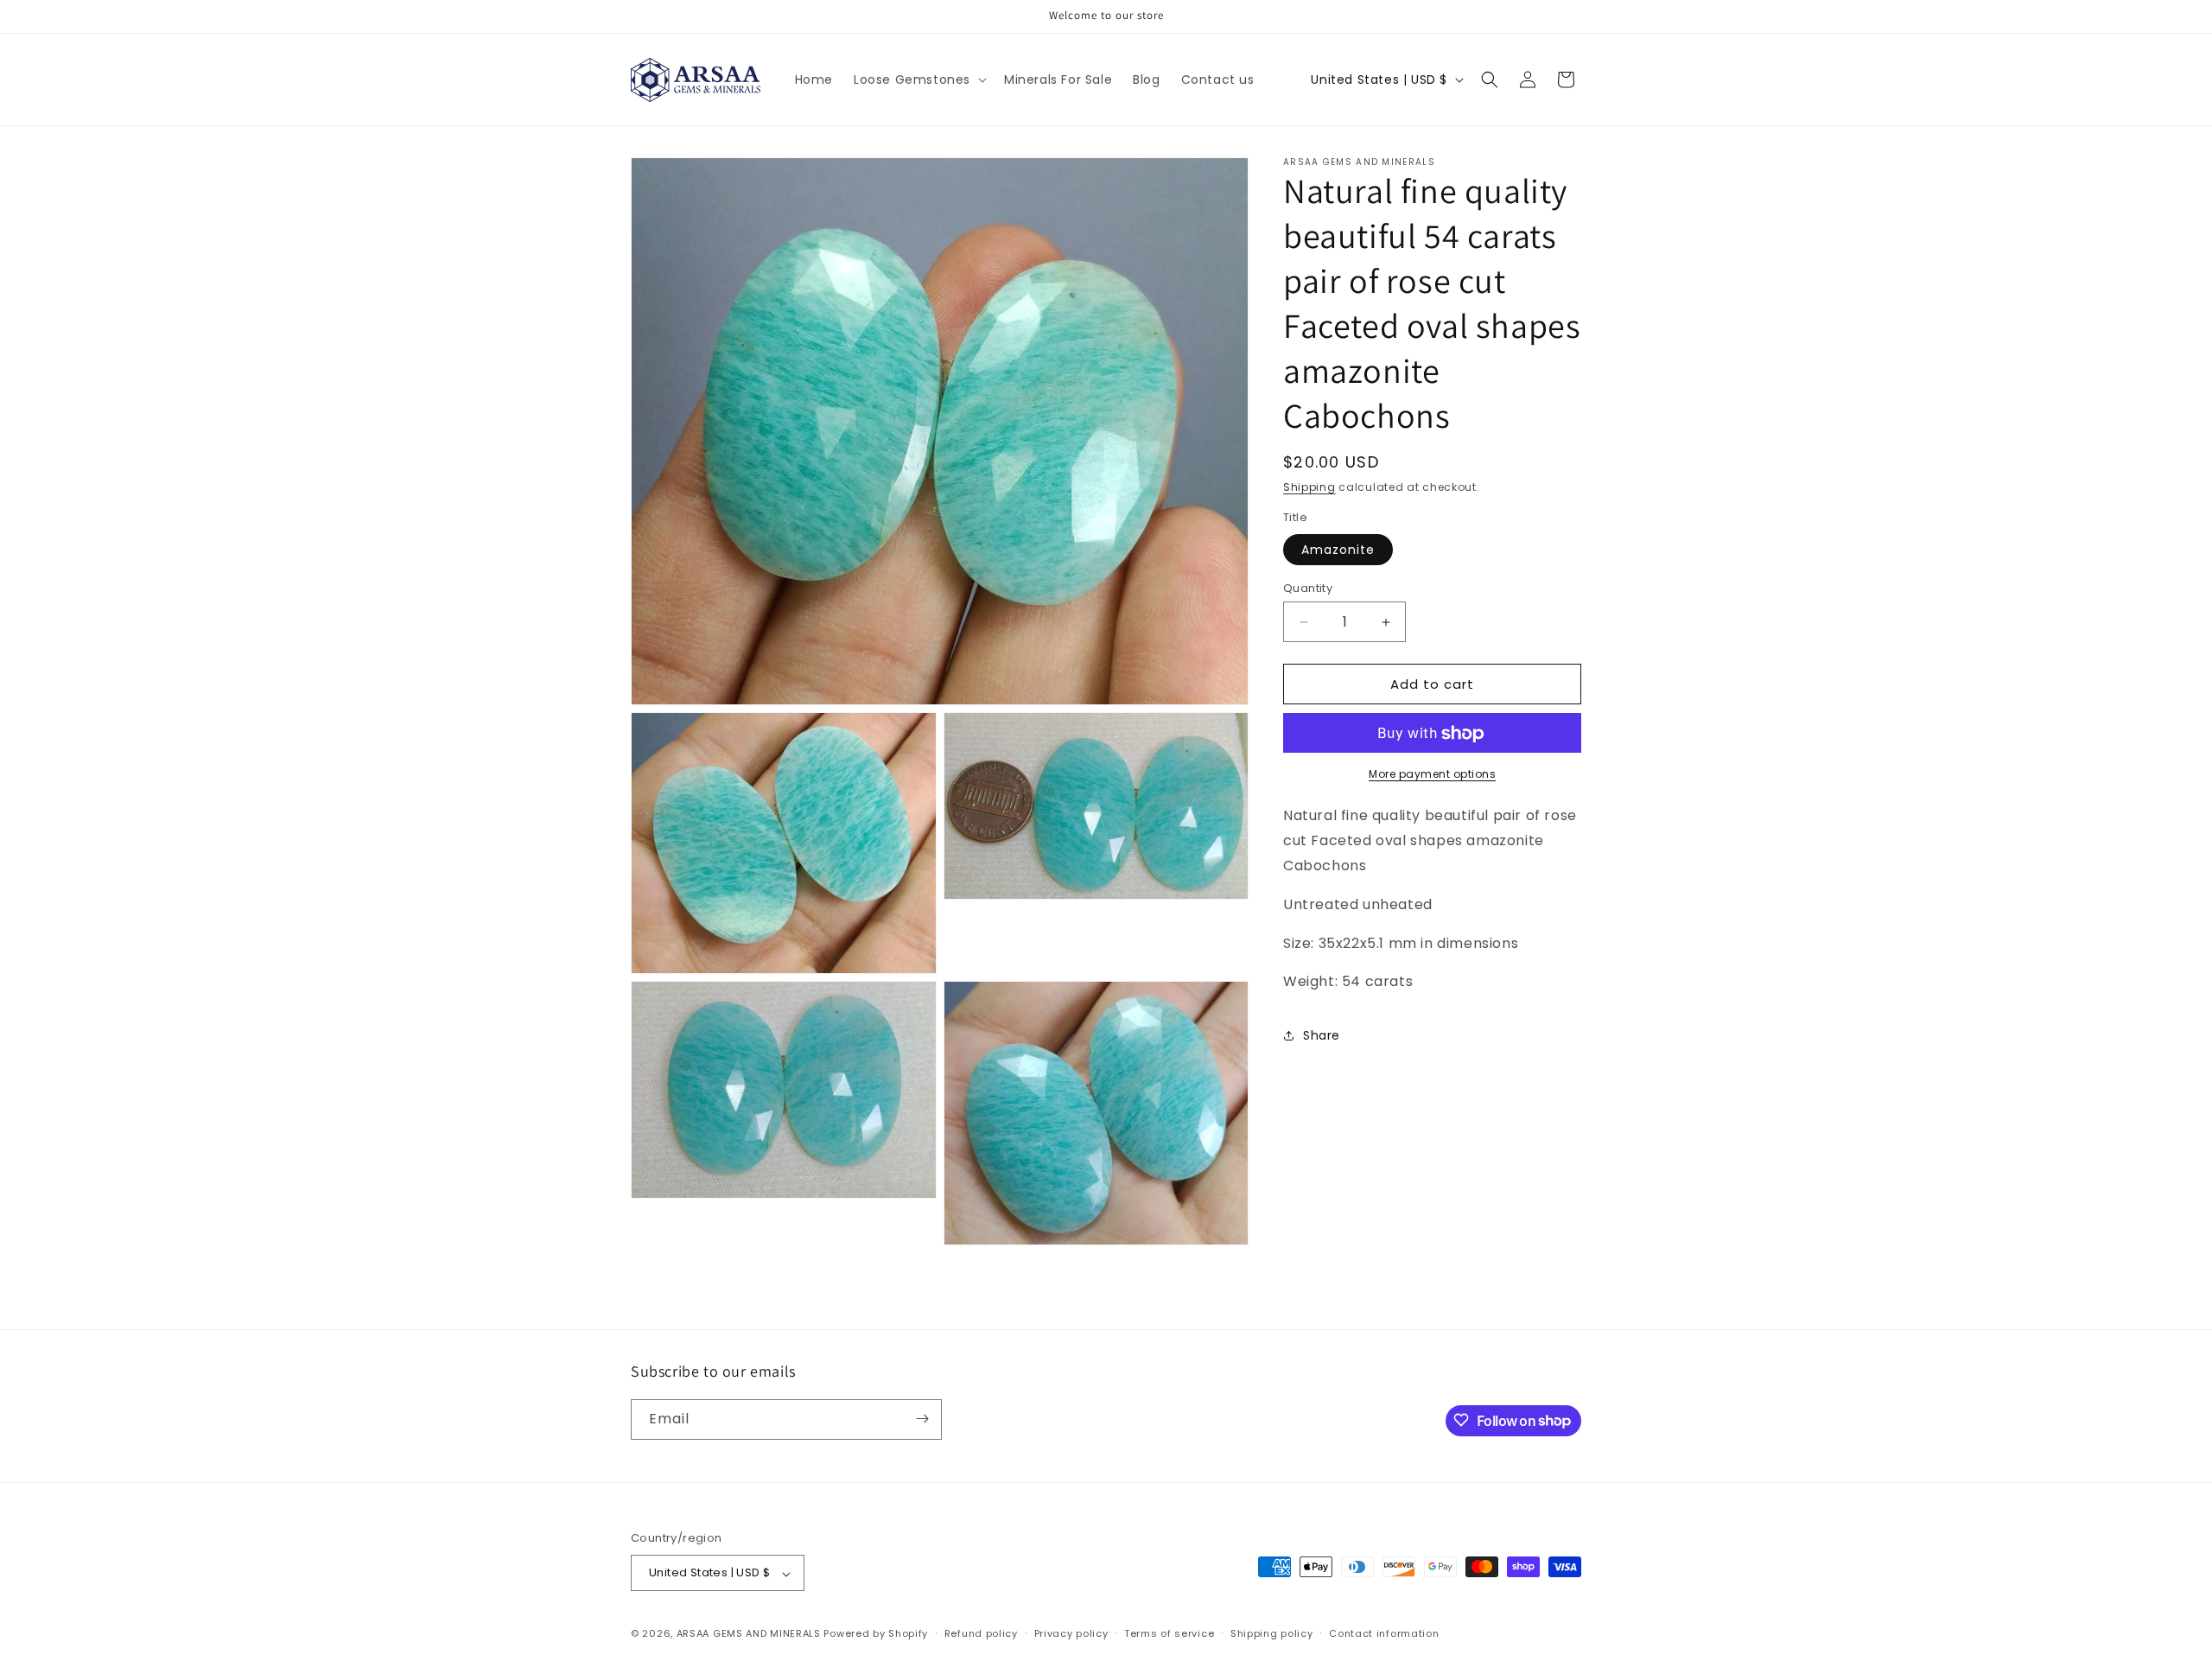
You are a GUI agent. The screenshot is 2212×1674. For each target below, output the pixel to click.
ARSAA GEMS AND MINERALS (749, 1634)
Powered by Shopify (876, 1634)
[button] (918, 80)
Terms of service (1169, 1633)
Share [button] (1322, 1035)
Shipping (1309, 487)
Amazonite (1338, 550)
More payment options (1432, 775)
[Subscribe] (922, 1419)
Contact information (1384, 1633)
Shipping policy (1272, 1633)
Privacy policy (1071, 1633)
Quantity (1308, 588)
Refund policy (981, 1633)
